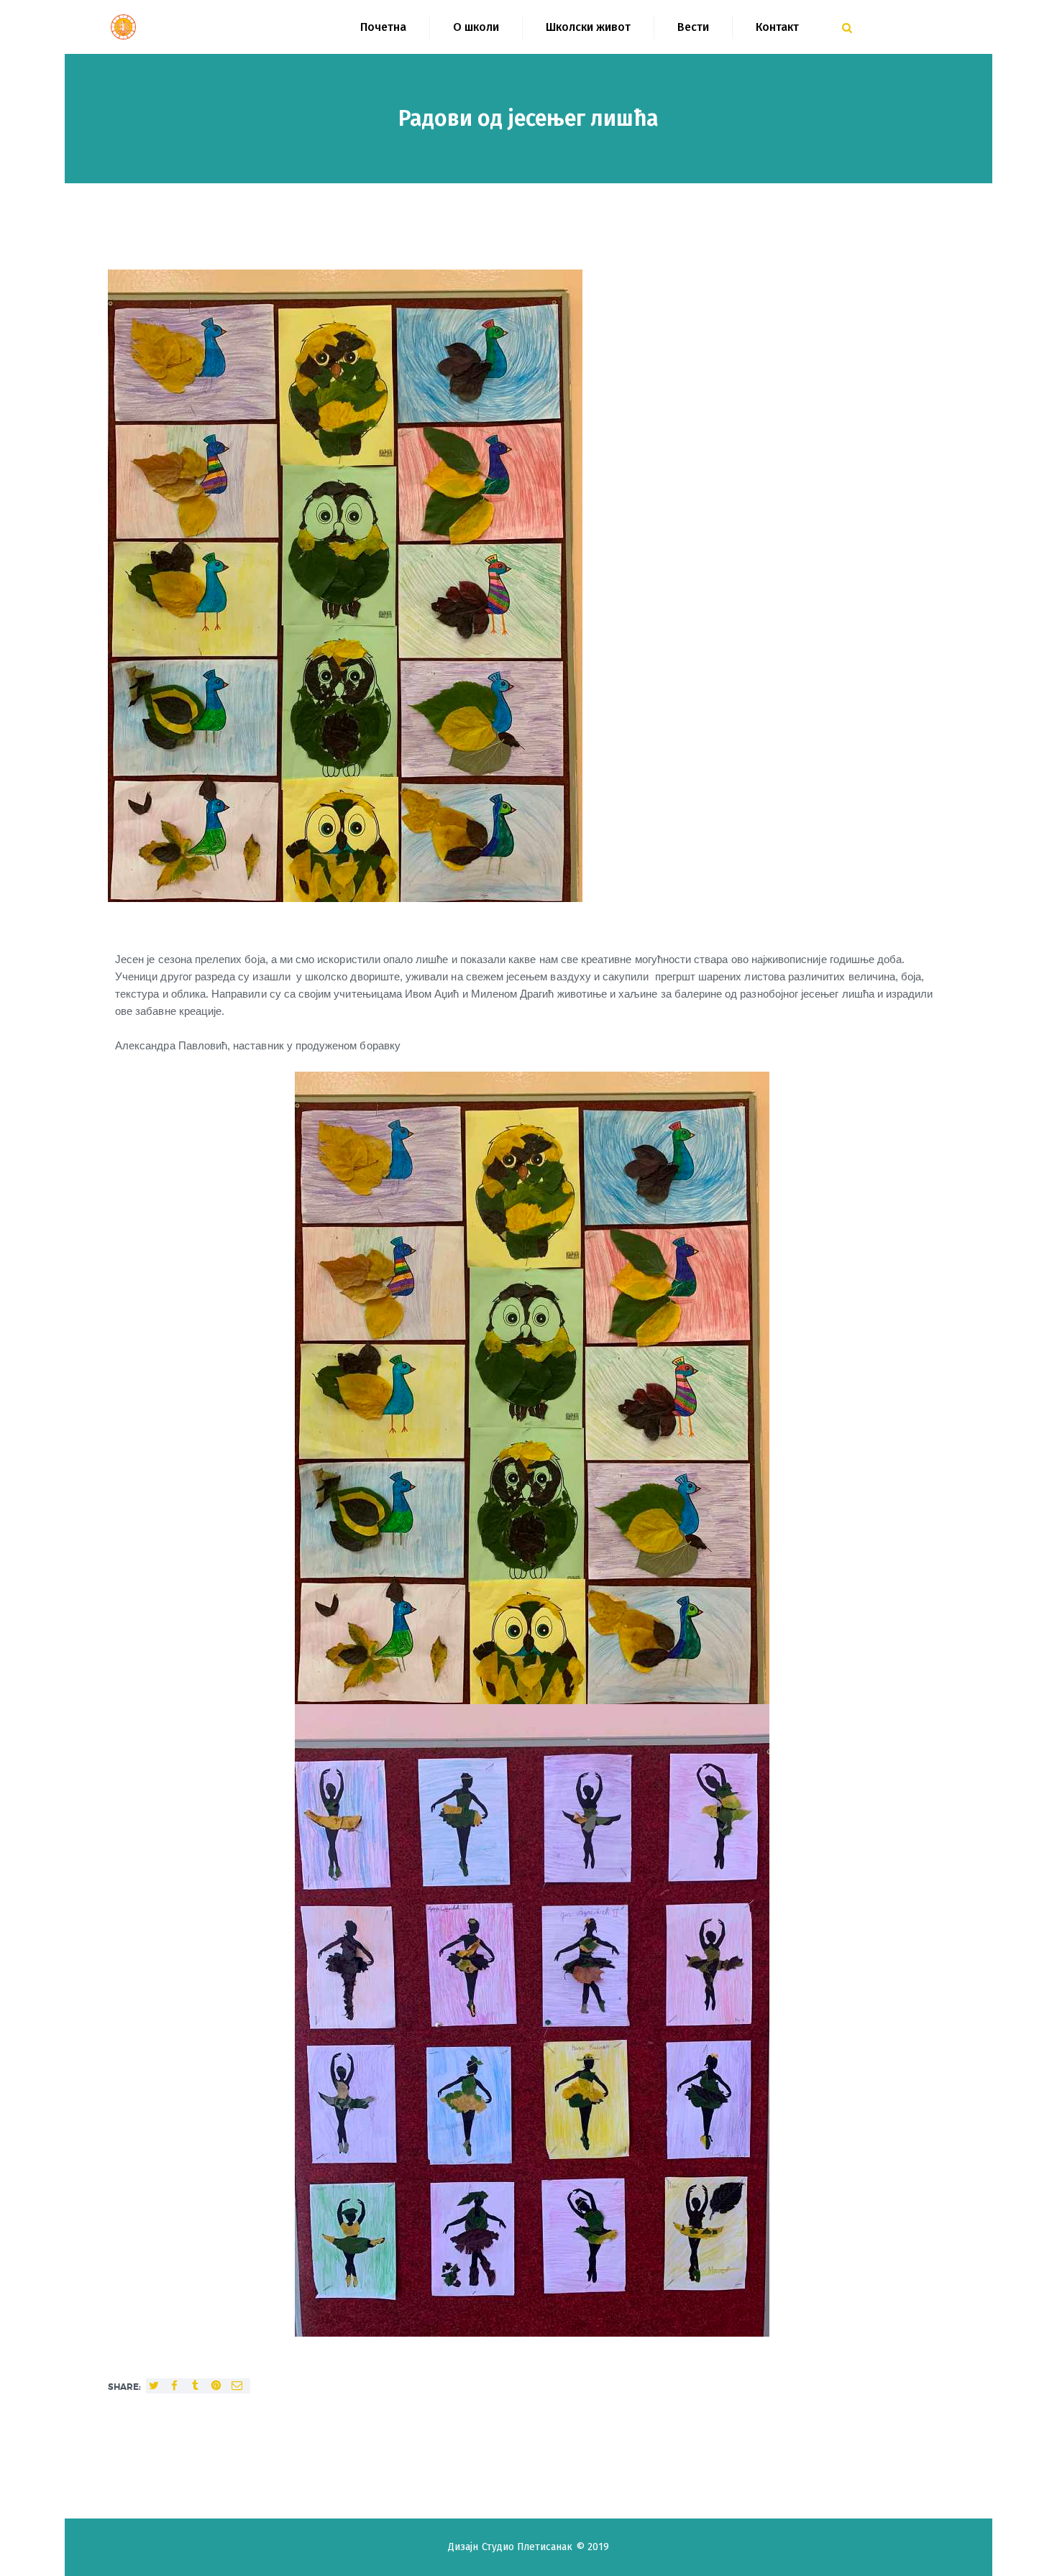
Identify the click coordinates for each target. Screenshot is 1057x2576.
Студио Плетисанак (529, 2547)
